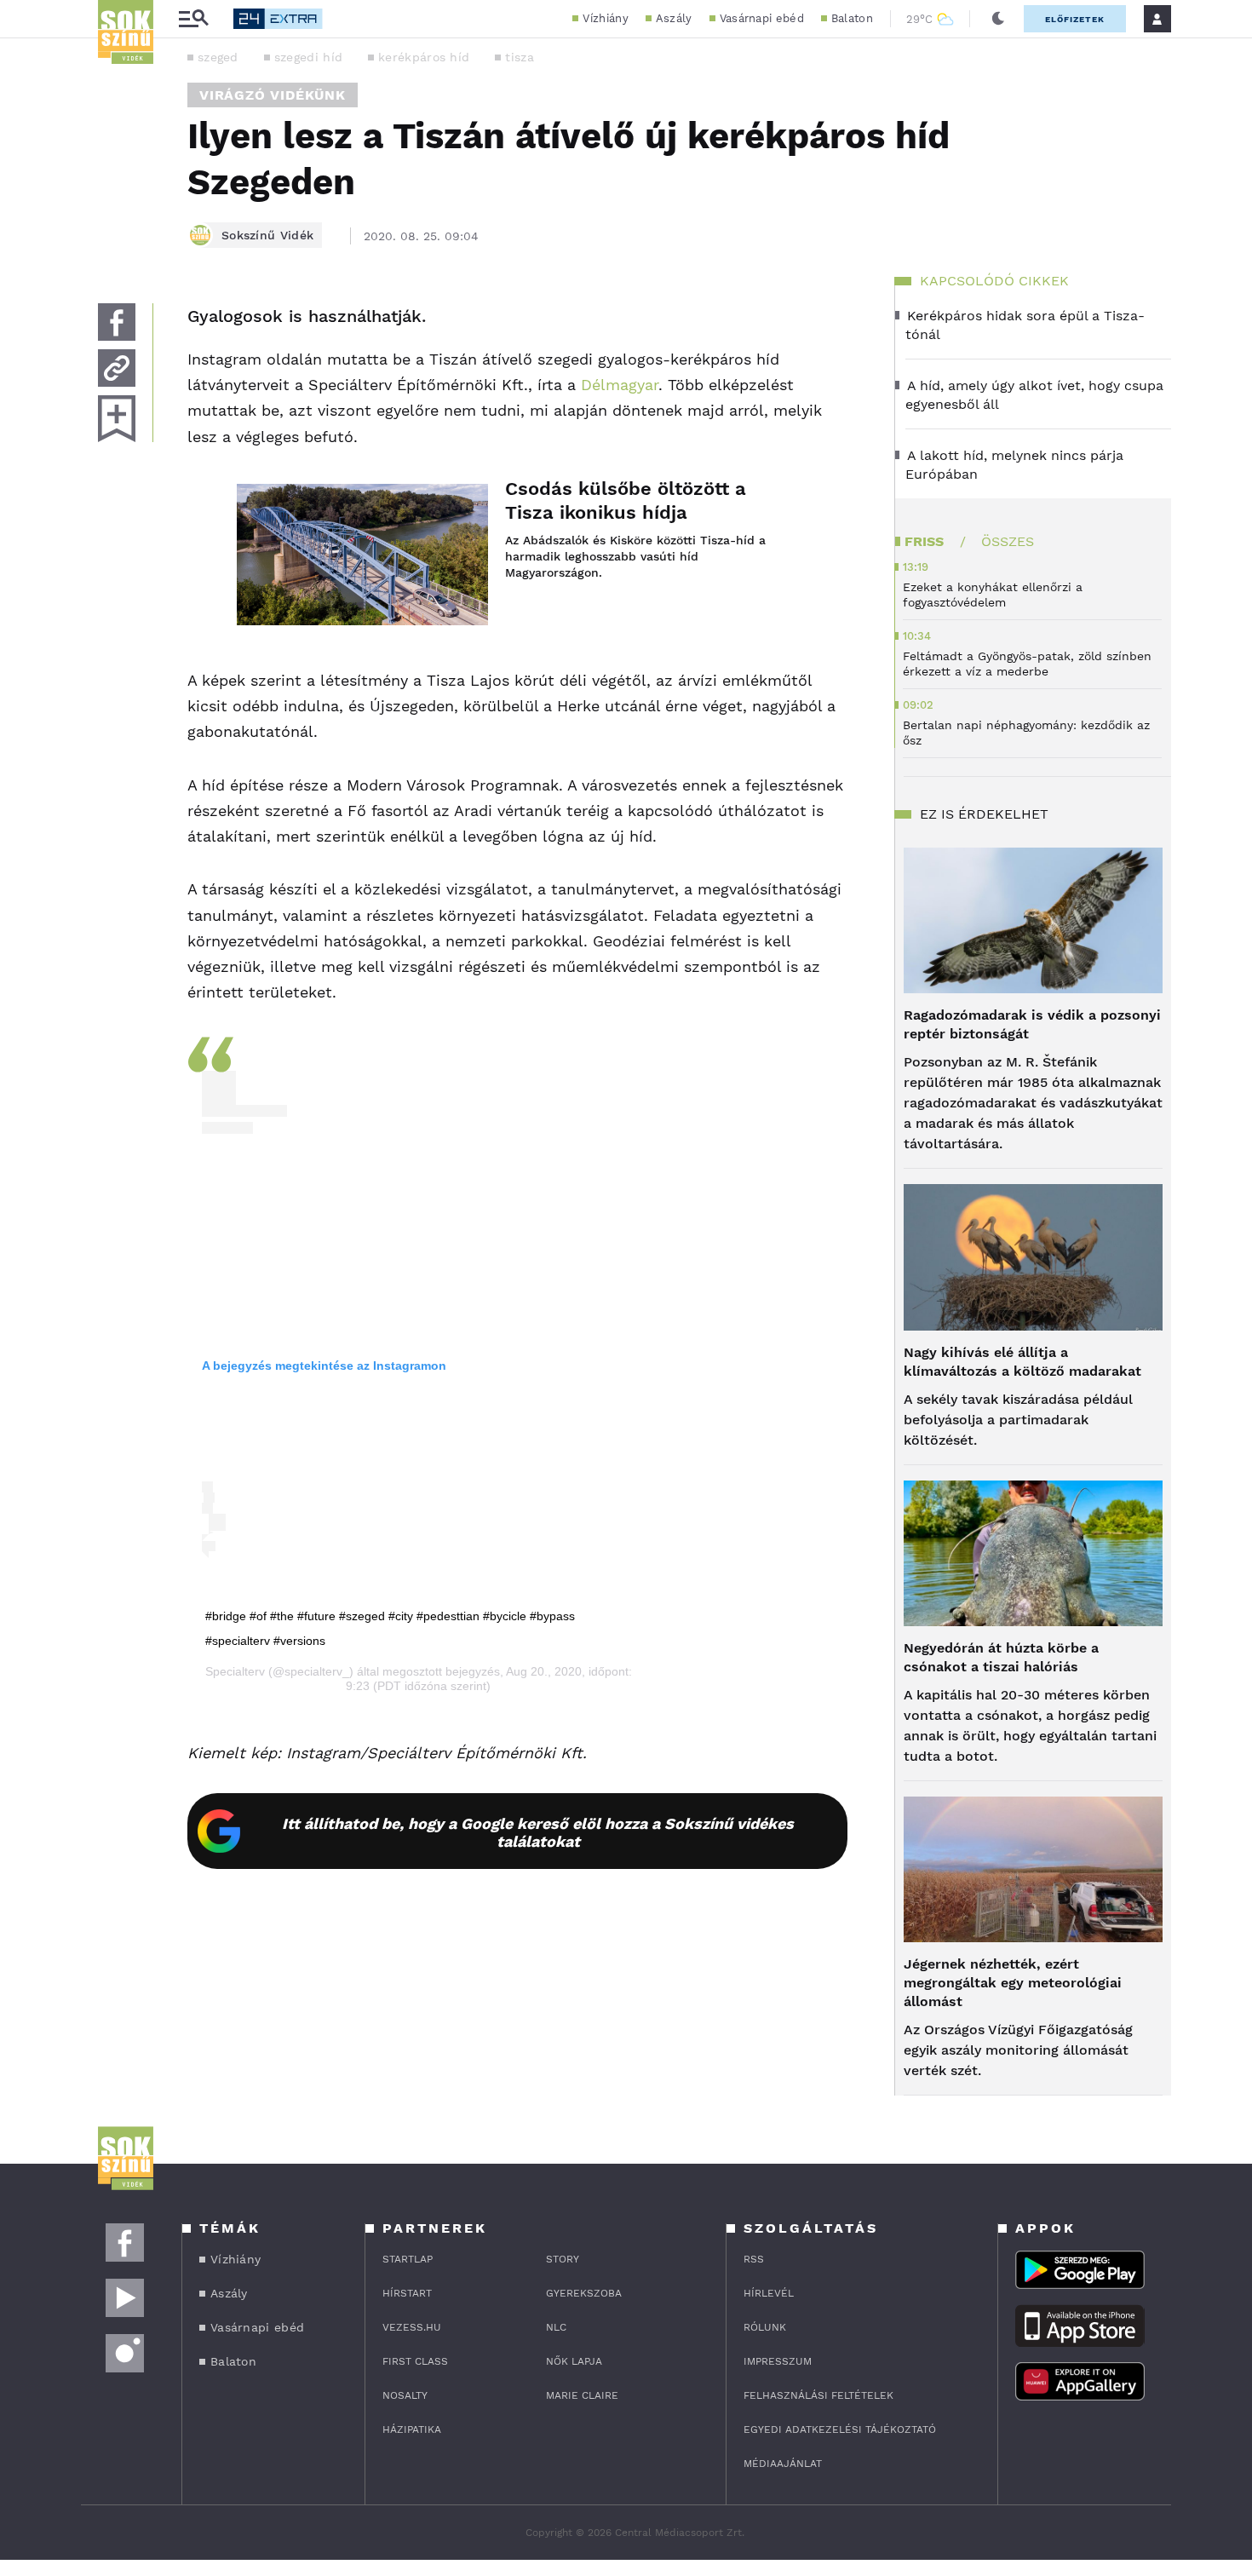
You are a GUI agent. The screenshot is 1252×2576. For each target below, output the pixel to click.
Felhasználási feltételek (818, 2395)
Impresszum (778, 2361)
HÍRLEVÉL (769, 2293)
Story (563, 2259)
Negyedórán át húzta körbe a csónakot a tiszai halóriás (1001, 1657)
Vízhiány (605, 18)
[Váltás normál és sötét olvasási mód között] (998, 19)
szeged (218, 57)
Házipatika (412, 2429)
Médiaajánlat (783, 2464)
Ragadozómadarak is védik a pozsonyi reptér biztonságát (1032, 1024)
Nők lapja (574, 2361)
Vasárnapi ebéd (762, 18)
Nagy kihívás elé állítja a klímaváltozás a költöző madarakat (1022, 1362)
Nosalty (405, 2395)
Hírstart (407, 2293)
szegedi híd (308, 57)
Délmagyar (620, 385)
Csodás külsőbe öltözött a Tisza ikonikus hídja (626, 500)
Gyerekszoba (584, 2293)
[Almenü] (193, 19)
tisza (520, 57)
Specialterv (235, 1671)
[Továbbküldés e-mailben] (117, 368)
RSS (754, 2259)
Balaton (852, 18)
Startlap (408, 2259)
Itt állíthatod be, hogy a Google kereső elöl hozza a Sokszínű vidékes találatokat (538, 1832)
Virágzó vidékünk (273, 95)
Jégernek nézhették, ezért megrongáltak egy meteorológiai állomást (1013, 1983)
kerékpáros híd (424, 57)
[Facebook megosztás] (117, 322)
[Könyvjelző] (117, 419)
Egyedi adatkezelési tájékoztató (840, 2429)
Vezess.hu (412, 2327)
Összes (1008, 541)
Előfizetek (1075, 19)
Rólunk (765, 2327)
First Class (415, 2361)
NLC (556, 2327)
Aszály (674, 18)
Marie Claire (582, 2395)
